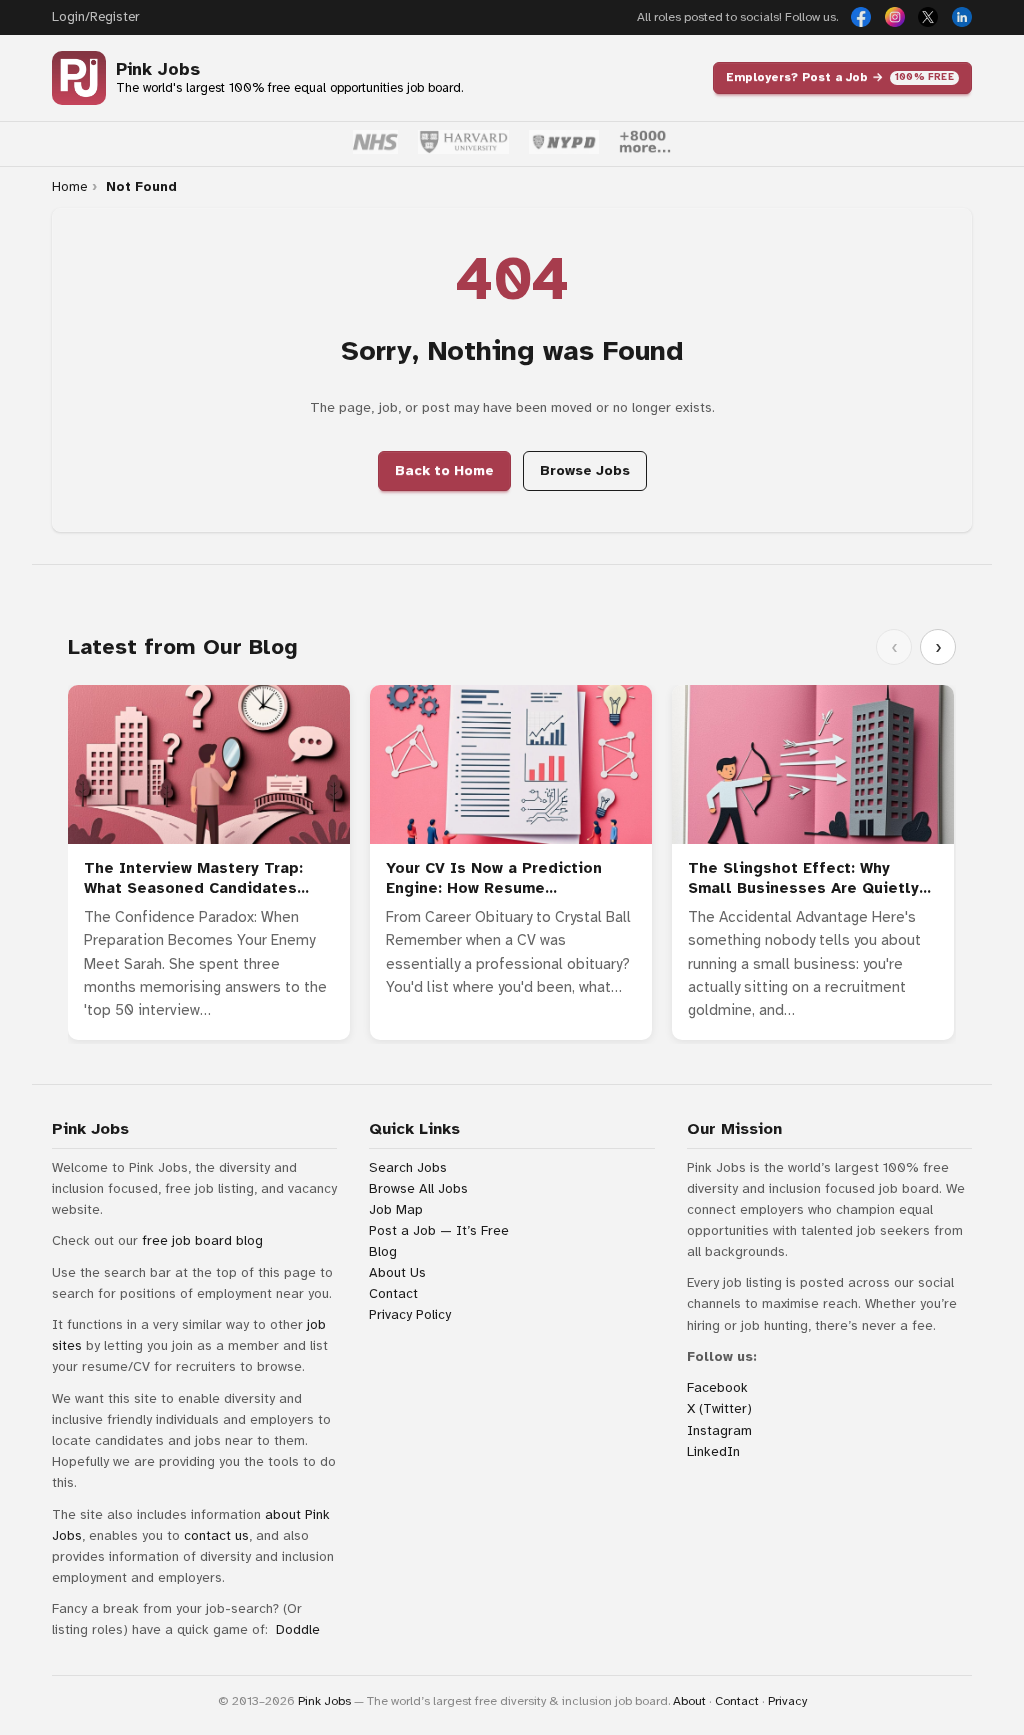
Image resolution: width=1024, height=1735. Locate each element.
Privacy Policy (410, 1314)
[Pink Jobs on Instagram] (895, 17)
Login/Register (95, 17)
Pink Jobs (158, 69)
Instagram (719, 1430)
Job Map (396, 1209)
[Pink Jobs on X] (928, 17)
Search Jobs (408, 1167)
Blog (383, 1251)
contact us (216, 1535)
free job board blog (202, 1240)
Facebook (717, 1387)
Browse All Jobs (418, 1188)
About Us (397, 1272)
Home (69, 187)
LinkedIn (713, 1451)
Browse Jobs (585, 470)
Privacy (787, 1701)
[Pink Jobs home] (79, 78)
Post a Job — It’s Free (439, 1230)
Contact (393, 1293)
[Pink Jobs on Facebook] (861, 17)
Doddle (298, 1629)
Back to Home (444, 470)
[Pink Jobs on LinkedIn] (962, 17)
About (689, 1701)
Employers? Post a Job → (840, 77)
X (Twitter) (719, 1408)
